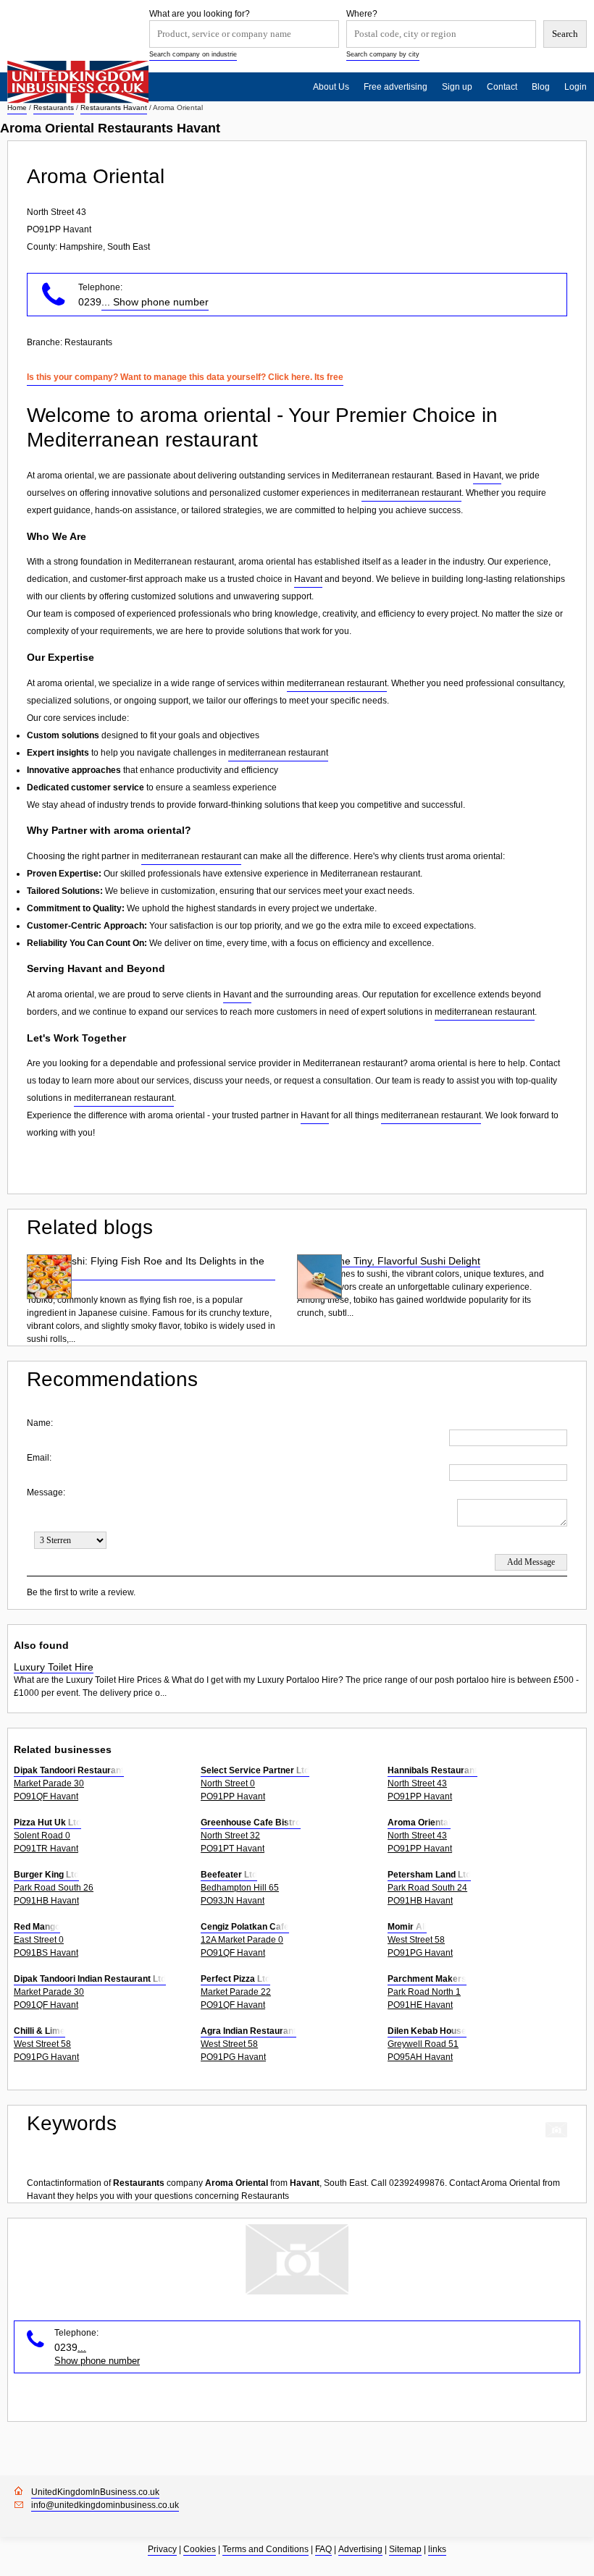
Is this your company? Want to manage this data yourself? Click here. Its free (185, 377)
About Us (331, 87)
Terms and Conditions (265, 2549)
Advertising (360, 2549)
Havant (487, 476)
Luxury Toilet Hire (54, 1667)
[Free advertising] (78, 82)
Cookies (200, 2549)
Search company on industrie (193, 54)
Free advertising (396, 87)
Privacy (162, 2549)
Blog (541, 87)
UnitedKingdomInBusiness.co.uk (95, 2492)
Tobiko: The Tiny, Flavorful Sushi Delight (389, 1261)
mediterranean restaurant (411, 493)
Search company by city (383, 54)
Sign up (457, 87)
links (437, 2549)
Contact (502, 87)
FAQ (323, 2549)
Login (576, 87)
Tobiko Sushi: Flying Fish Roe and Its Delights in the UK (146, 1267)
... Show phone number (155, 302)
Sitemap (405, 2549)
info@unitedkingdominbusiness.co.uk (105, 2505)
